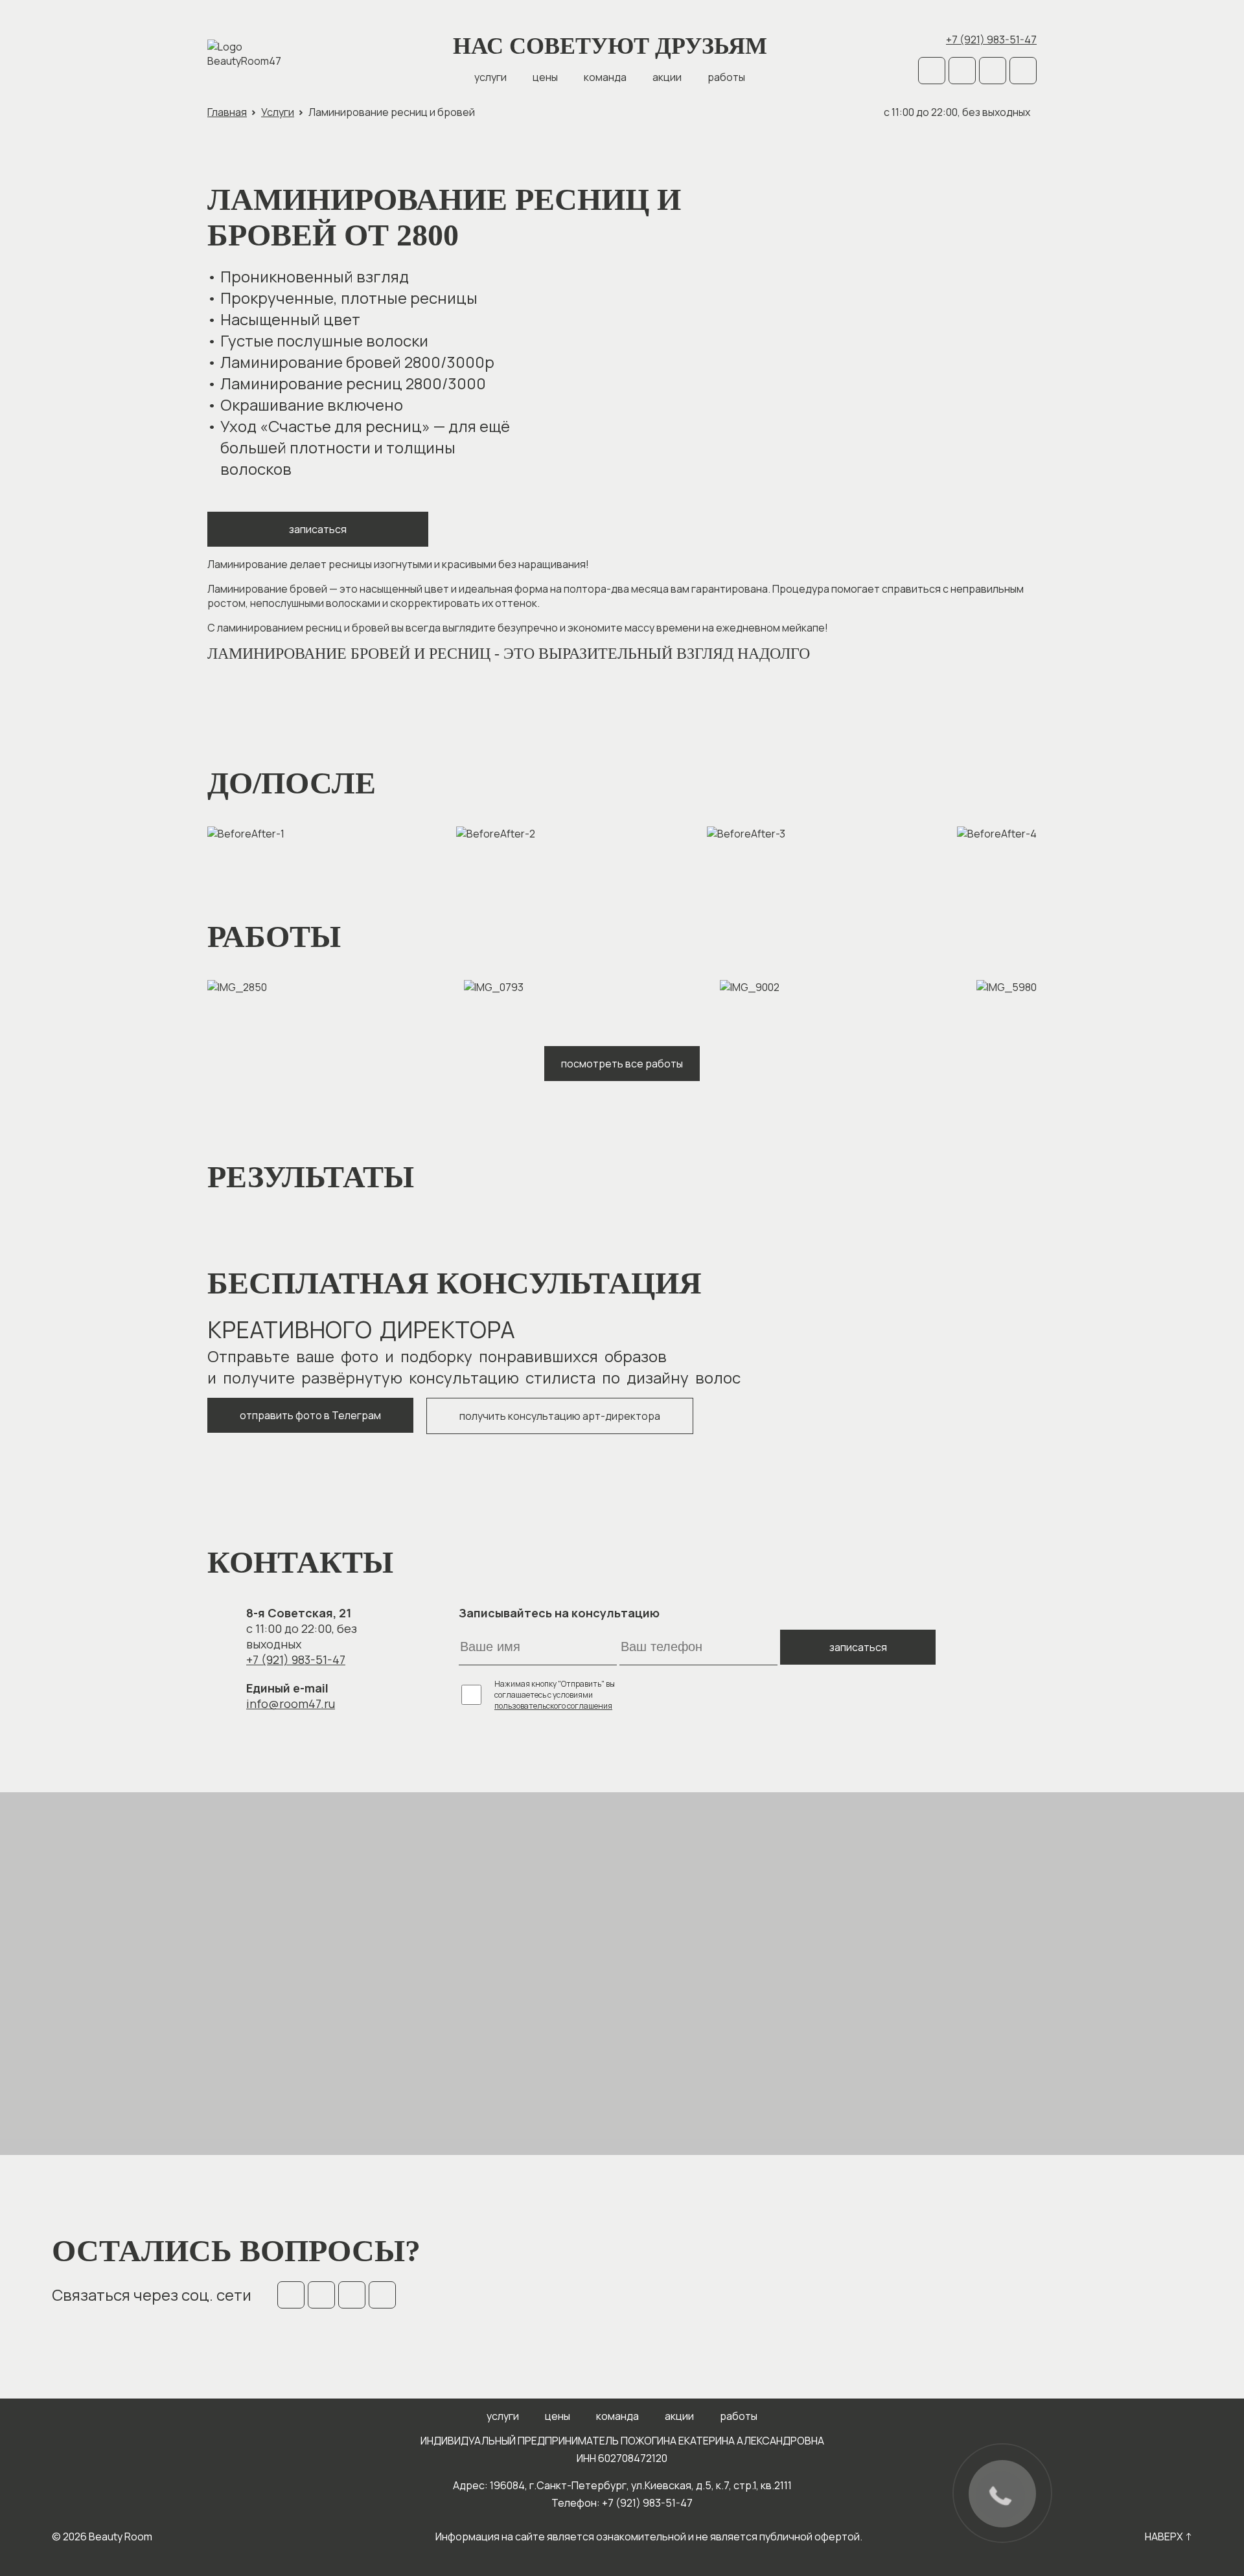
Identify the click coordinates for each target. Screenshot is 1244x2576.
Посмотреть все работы (622, 1064)
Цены (545, 77)
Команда (605, 77)
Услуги (490, 77)
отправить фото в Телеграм (310, 1415)
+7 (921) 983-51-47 (991, 40)
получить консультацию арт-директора (560, 1416)
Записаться (318, 529)
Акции (667, 77)
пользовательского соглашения (553, 1706)
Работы (726, 77)
